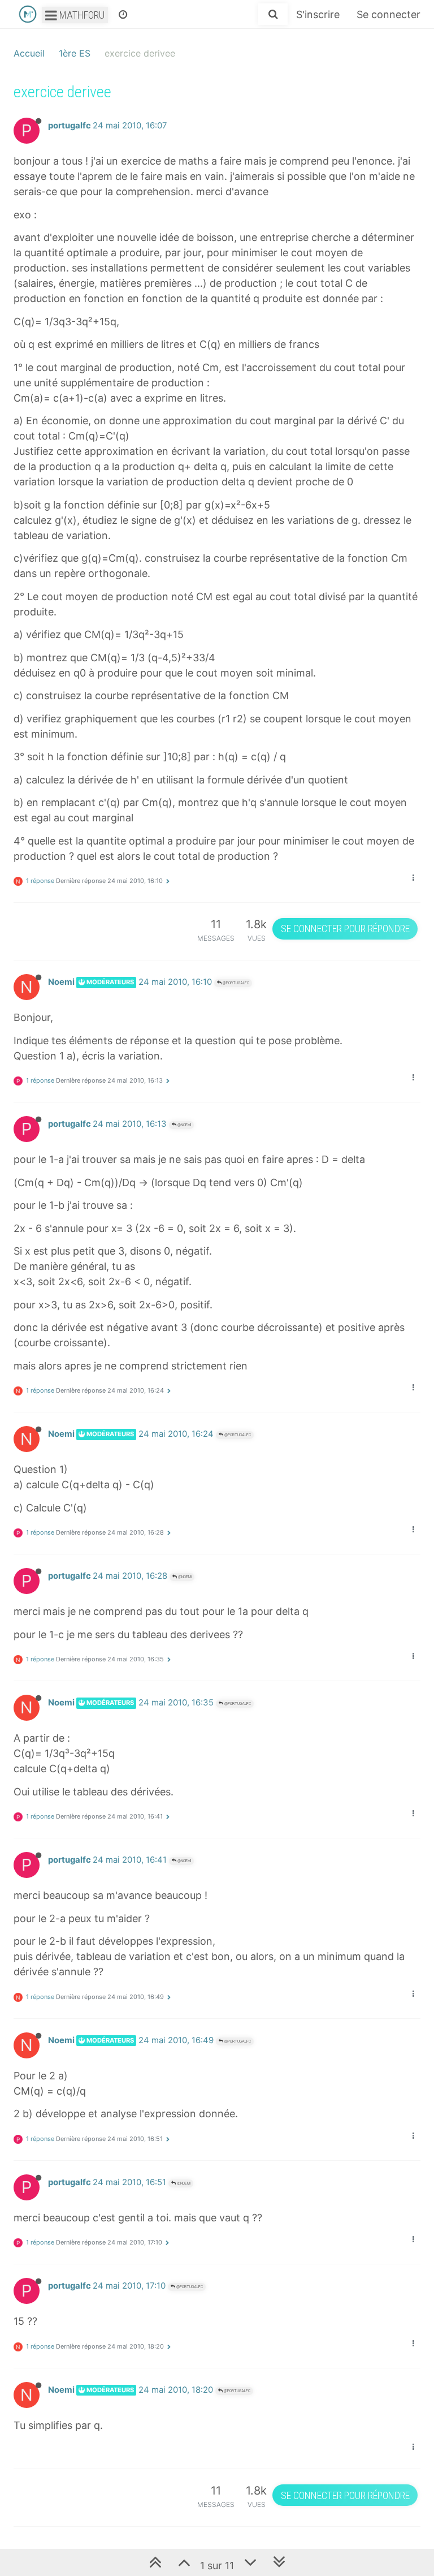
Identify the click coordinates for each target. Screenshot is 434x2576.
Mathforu (81, 15)
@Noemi (184, 1125)
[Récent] (123, 14)
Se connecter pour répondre (345, 929)
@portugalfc (235, 983)
